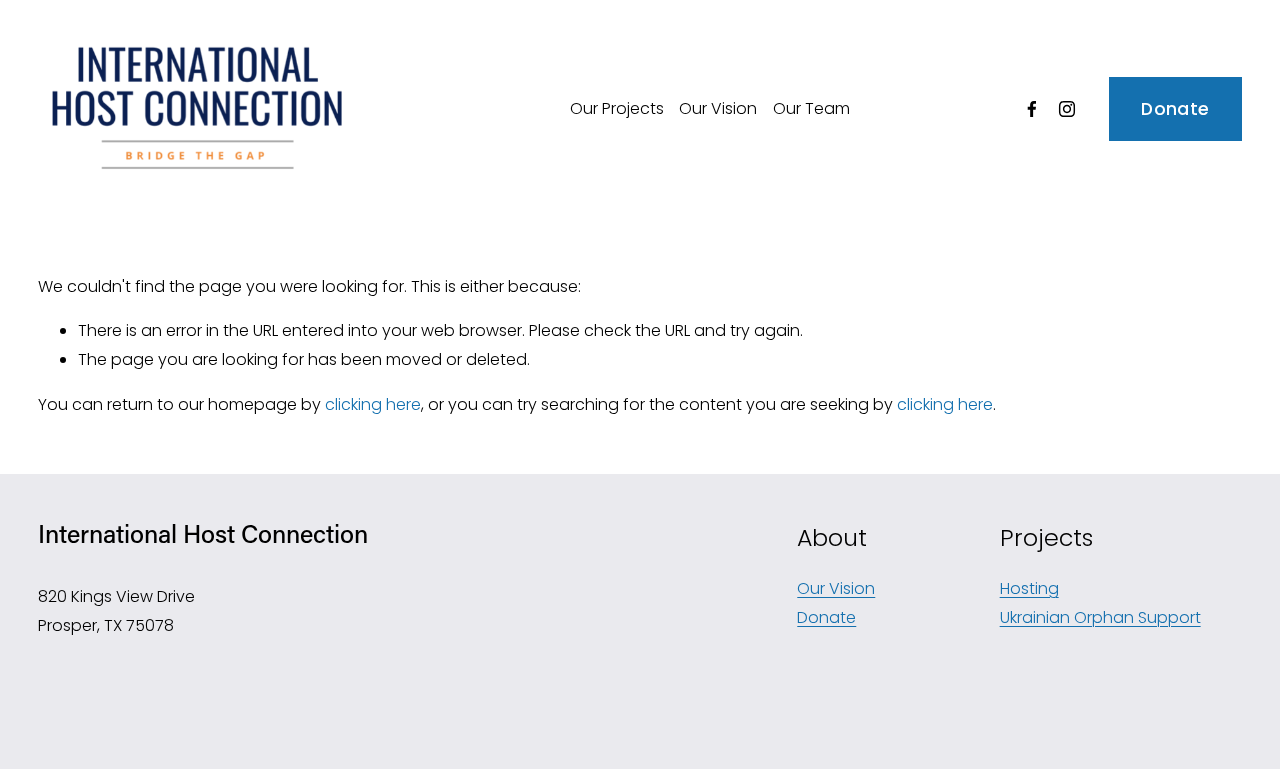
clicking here (373, 404)
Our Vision (718, 108)
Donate (1175, 109)
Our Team (811, 108)
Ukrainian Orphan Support (1100, 617)
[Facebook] (1032, 109)
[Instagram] (1067, 109)
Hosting (1029, 588)
